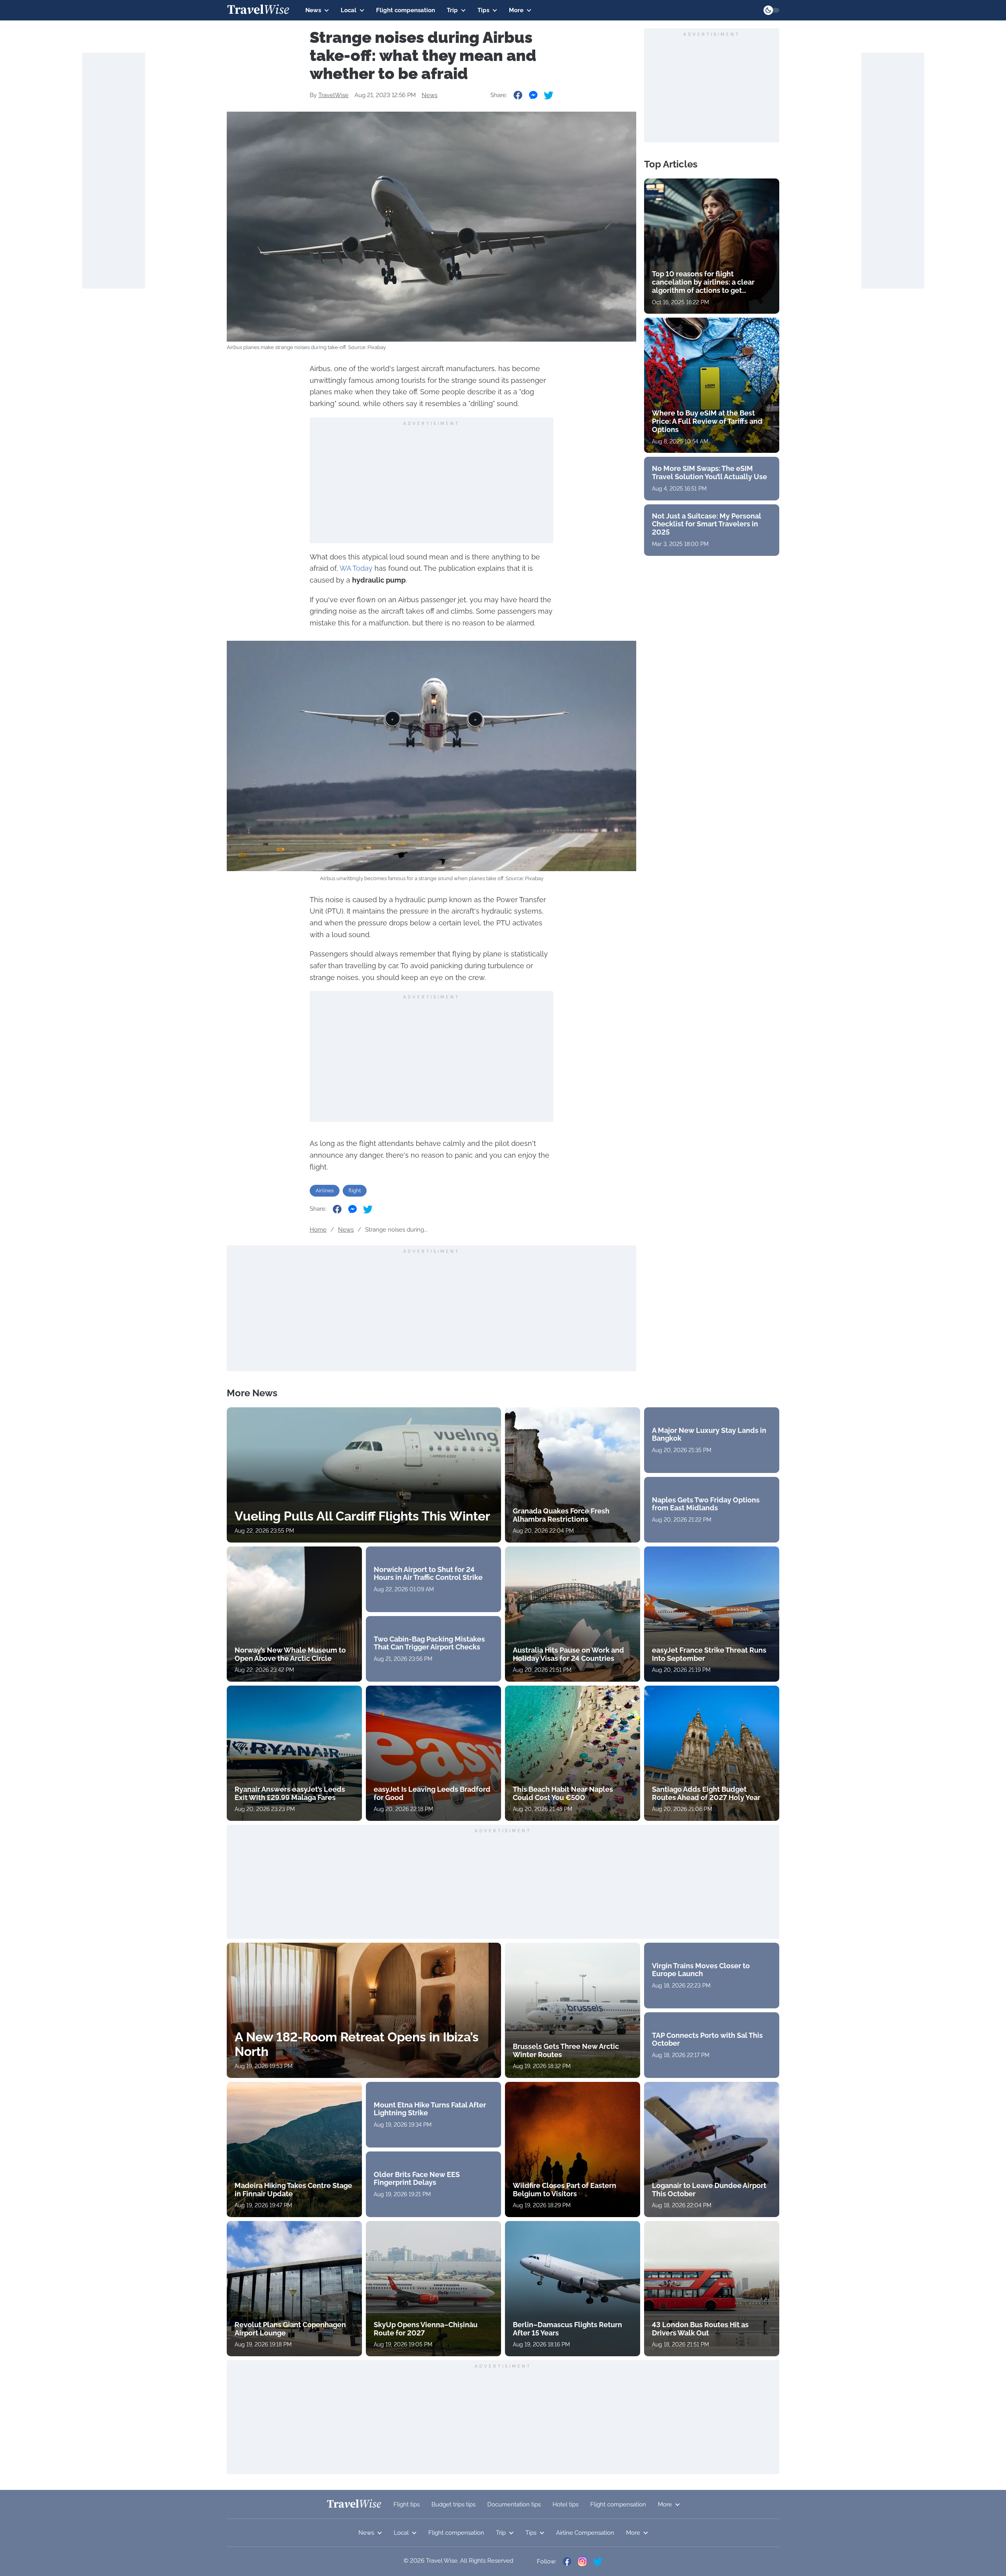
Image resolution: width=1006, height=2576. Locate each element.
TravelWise (333, 95)
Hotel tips (565, 2504)
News (313, 10)
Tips (483, 10)
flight (355, 1191)
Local (349, 10)
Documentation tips (514, 2504)
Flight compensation (406, 10)
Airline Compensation (585, 2533)
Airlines (325, 1191)
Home (318, 1230)
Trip (452, 10)
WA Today (356, 568)
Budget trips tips (453, 2504)
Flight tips (407, 2504)
